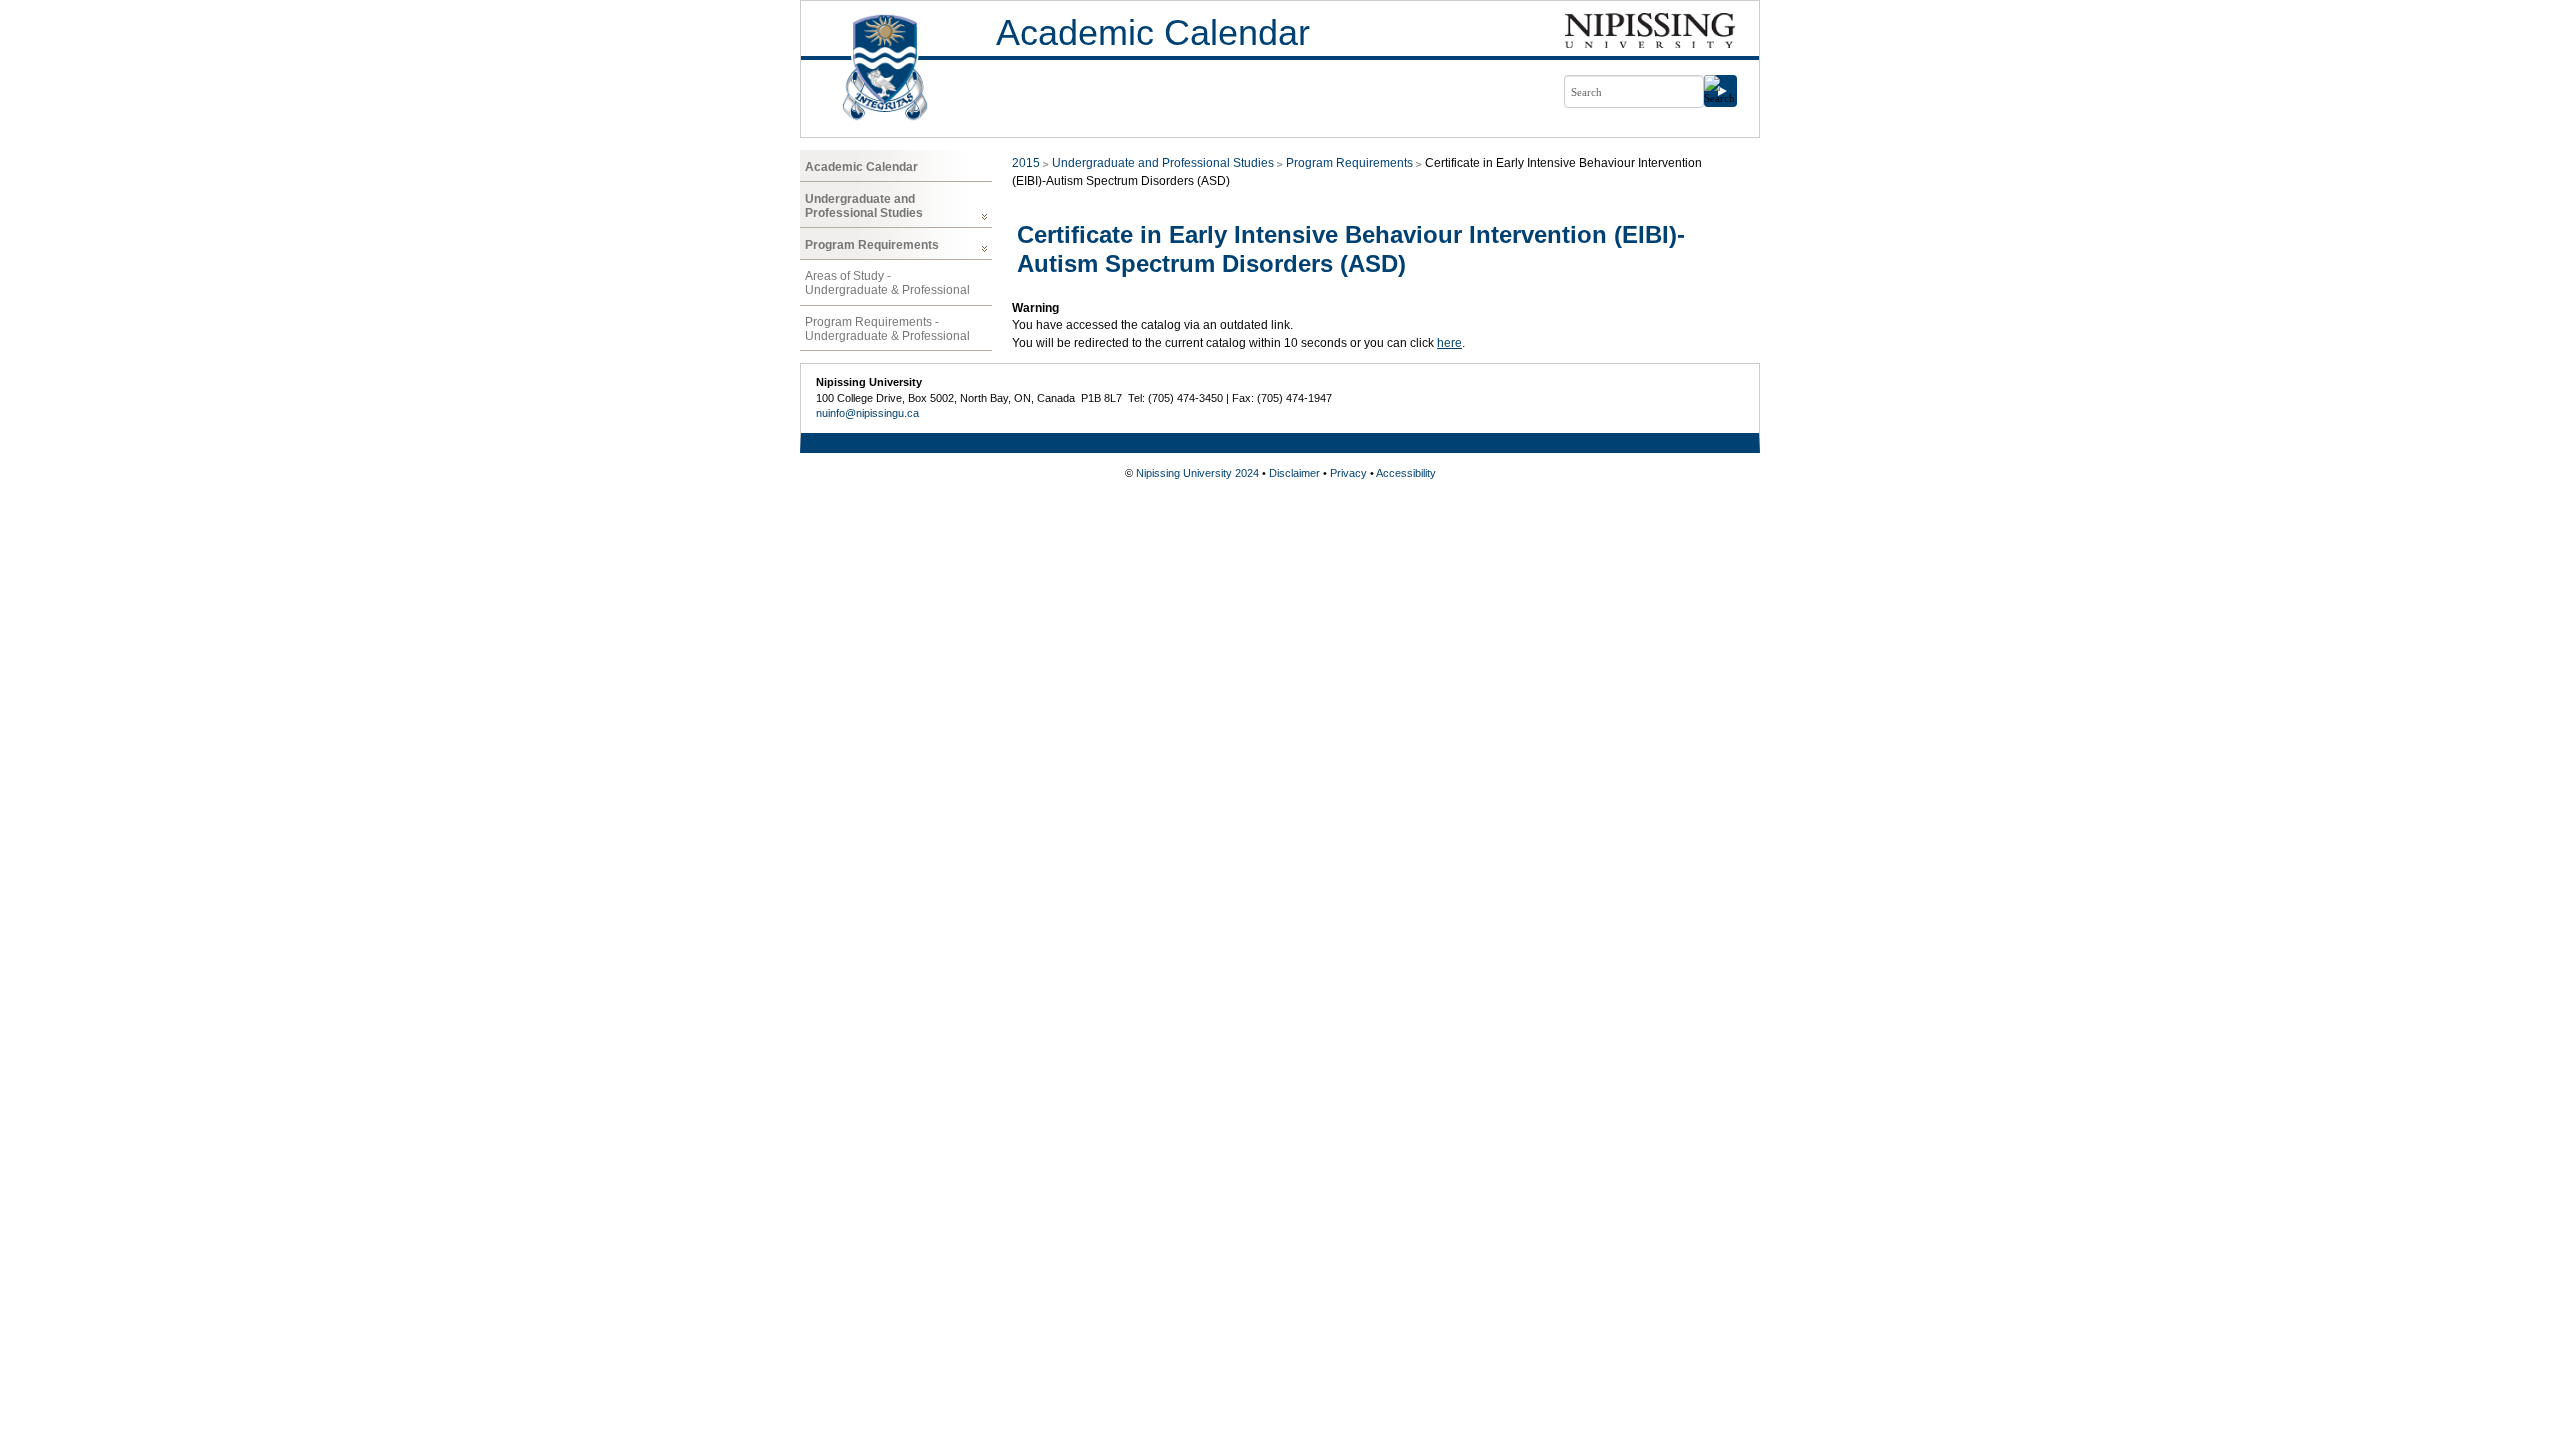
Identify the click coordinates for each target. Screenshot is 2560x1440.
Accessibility (1406, 473)
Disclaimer (1294, 473)
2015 (1026, 163)
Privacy (1348, 473)
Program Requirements (872, 245)
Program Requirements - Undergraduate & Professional (887, 329)
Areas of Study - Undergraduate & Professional (887, 283)
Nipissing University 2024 (1197, 473)
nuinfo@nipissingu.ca (867, 413)
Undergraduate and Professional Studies (864, 206)
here (1449, 343)
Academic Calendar (1153, 32)
